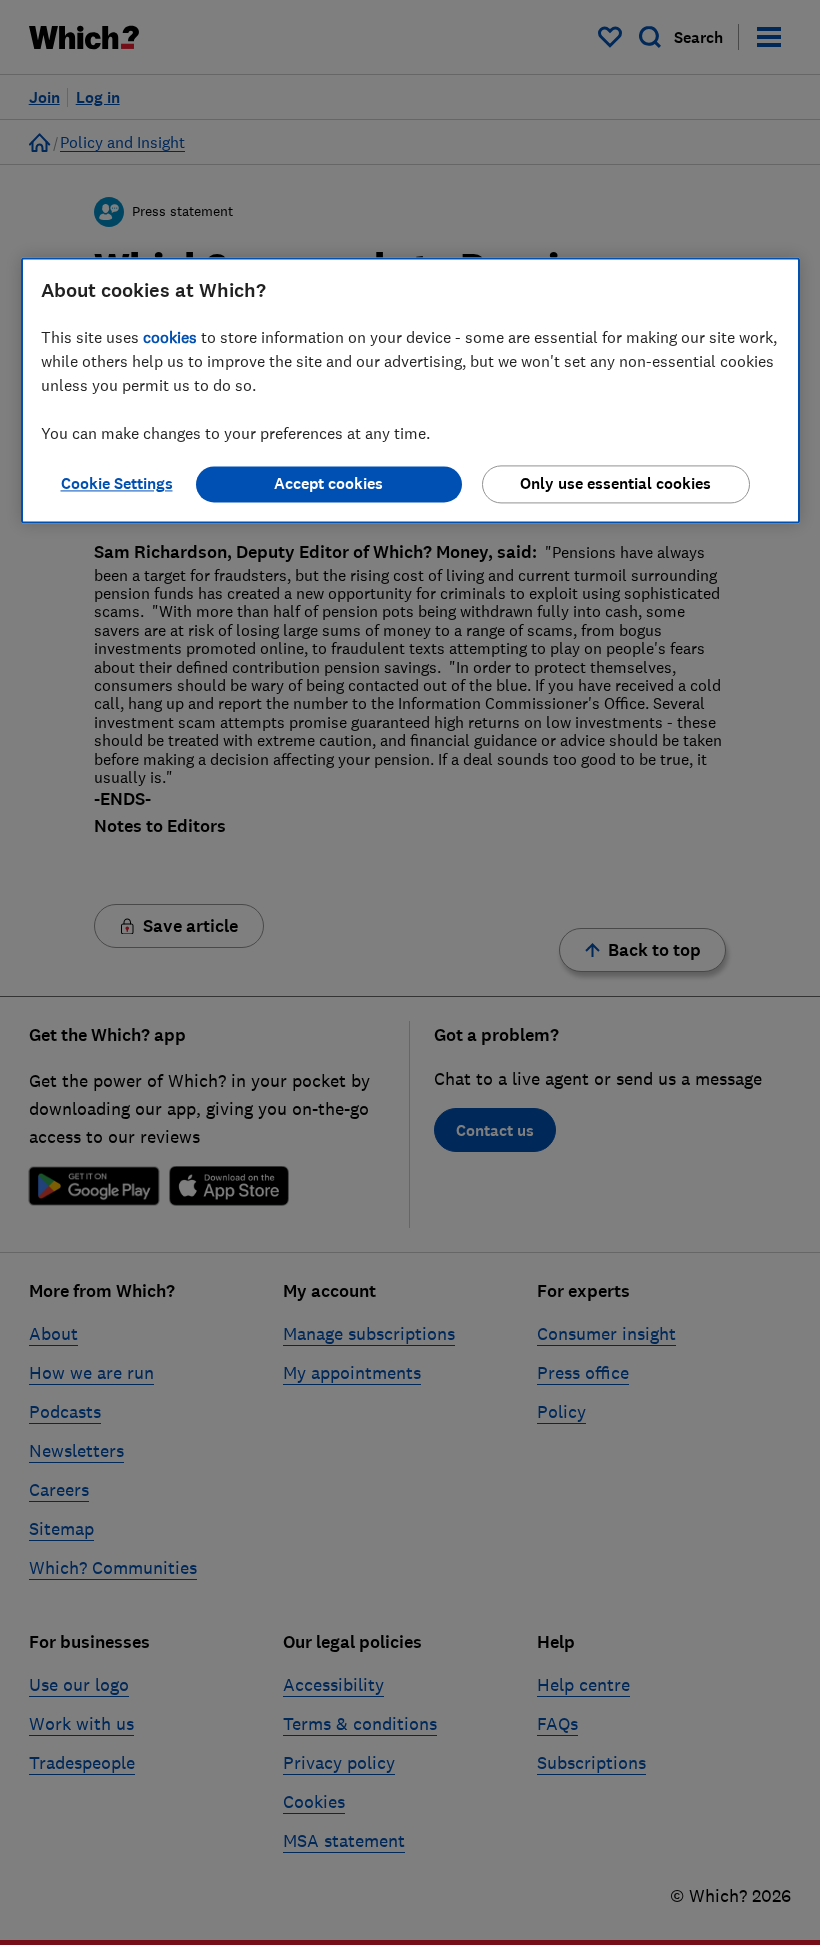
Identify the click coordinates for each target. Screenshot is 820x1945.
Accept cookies (328, 483)
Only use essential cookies (615, 483)
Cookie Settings (117, 483)
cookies (170, 337)
